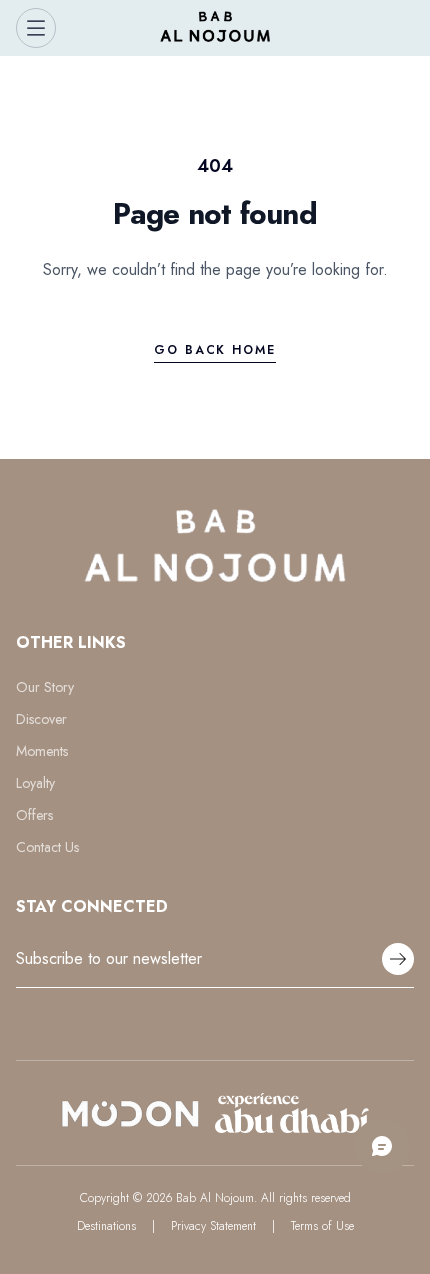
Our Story (45, 687)
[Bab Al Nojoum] (215, 28)
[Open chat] (382, 1146)
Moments (42, 751)
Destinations (106, 1226)
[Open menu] (36, 28)
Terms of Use (322, 1226)
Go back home (214, 350)
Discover (41, 719)
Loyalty (35, 783)
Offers (34, 815)
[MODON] (130, 1113)
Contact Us (47, 847)
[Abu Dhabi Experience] (292, 1113)
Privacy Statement (213, 1226)
